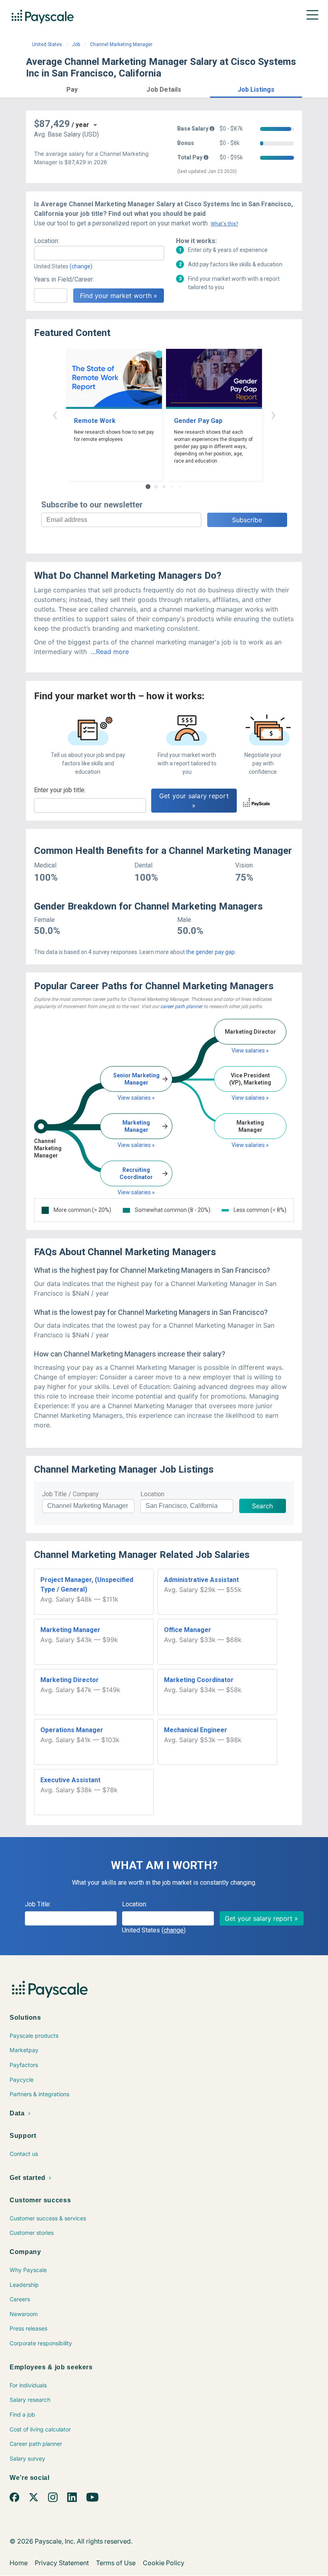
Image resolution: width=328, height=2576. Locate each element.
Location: (47, 241)
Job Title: (38, 1904)
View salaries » (136, 1098)
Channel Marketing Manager (121, 44)
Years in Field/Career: (64, 279)
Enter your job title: (60, 790)
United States (47, 44)
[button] (72, 88)
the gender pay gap (210, 952)
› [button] (273, 414)
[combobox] (99, 253)
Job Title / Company (70, 1494)
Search (262, 1506)
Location (152, 1494)
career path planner (181, 1006)
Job (76, 44)
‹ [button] (55, 414)
